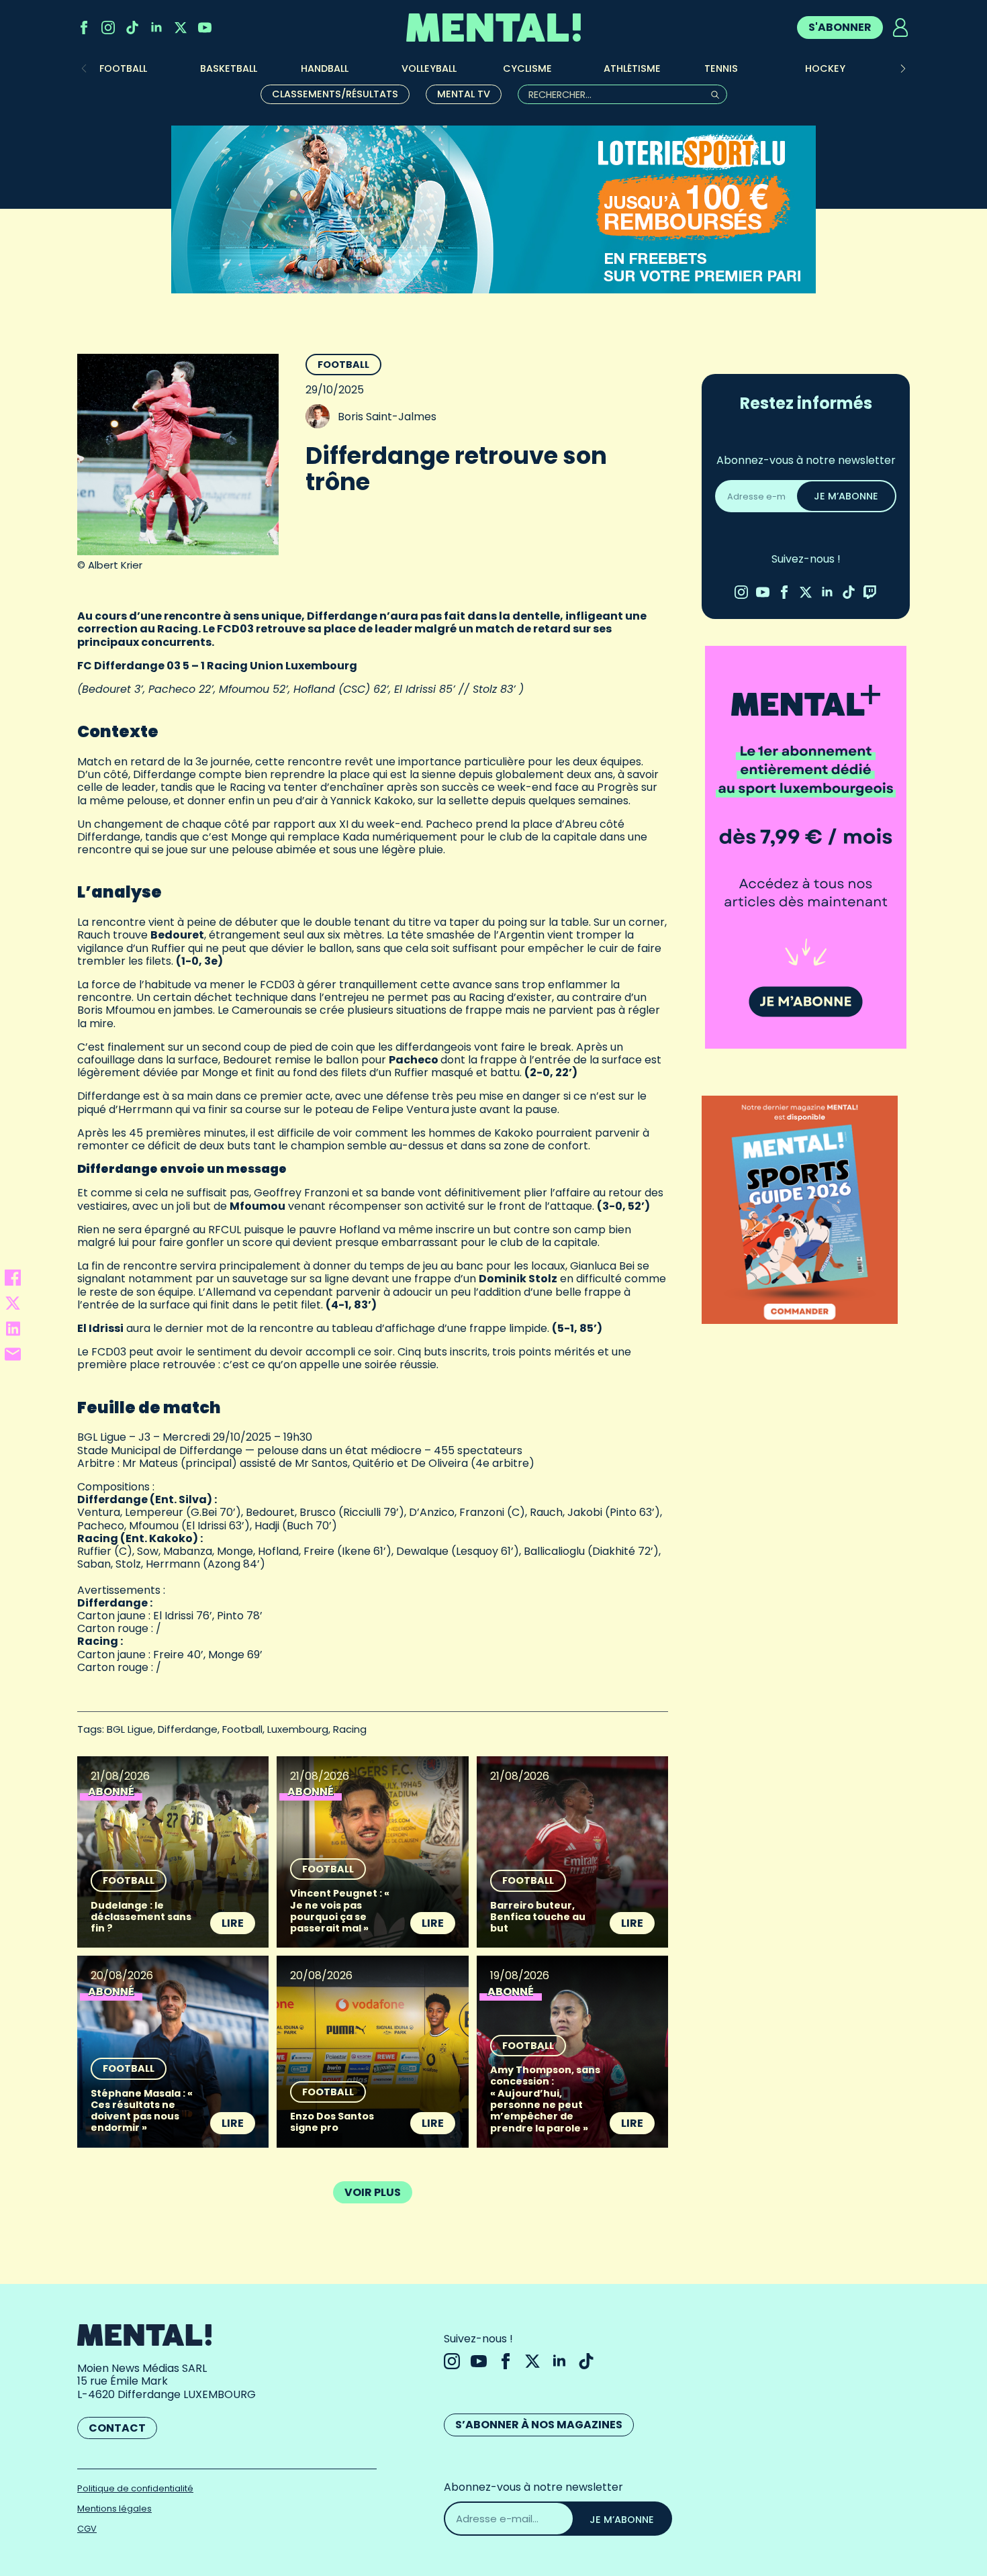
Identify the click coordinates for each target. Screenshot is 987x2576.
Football (343, 365)
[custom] (132, 28)
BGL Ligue (130, 1729)
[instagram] (108, 28)
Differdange (188, 1729)
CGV (87, 2529)
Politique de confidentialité (135, 2488)
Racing (350, 1729)
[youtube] (205, 28)
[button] (903, 68)
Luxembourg (298, 1729)
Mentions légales (114, 2509)
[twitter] (181, 28)
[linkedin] (156, 28)
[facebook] (84, 28)
